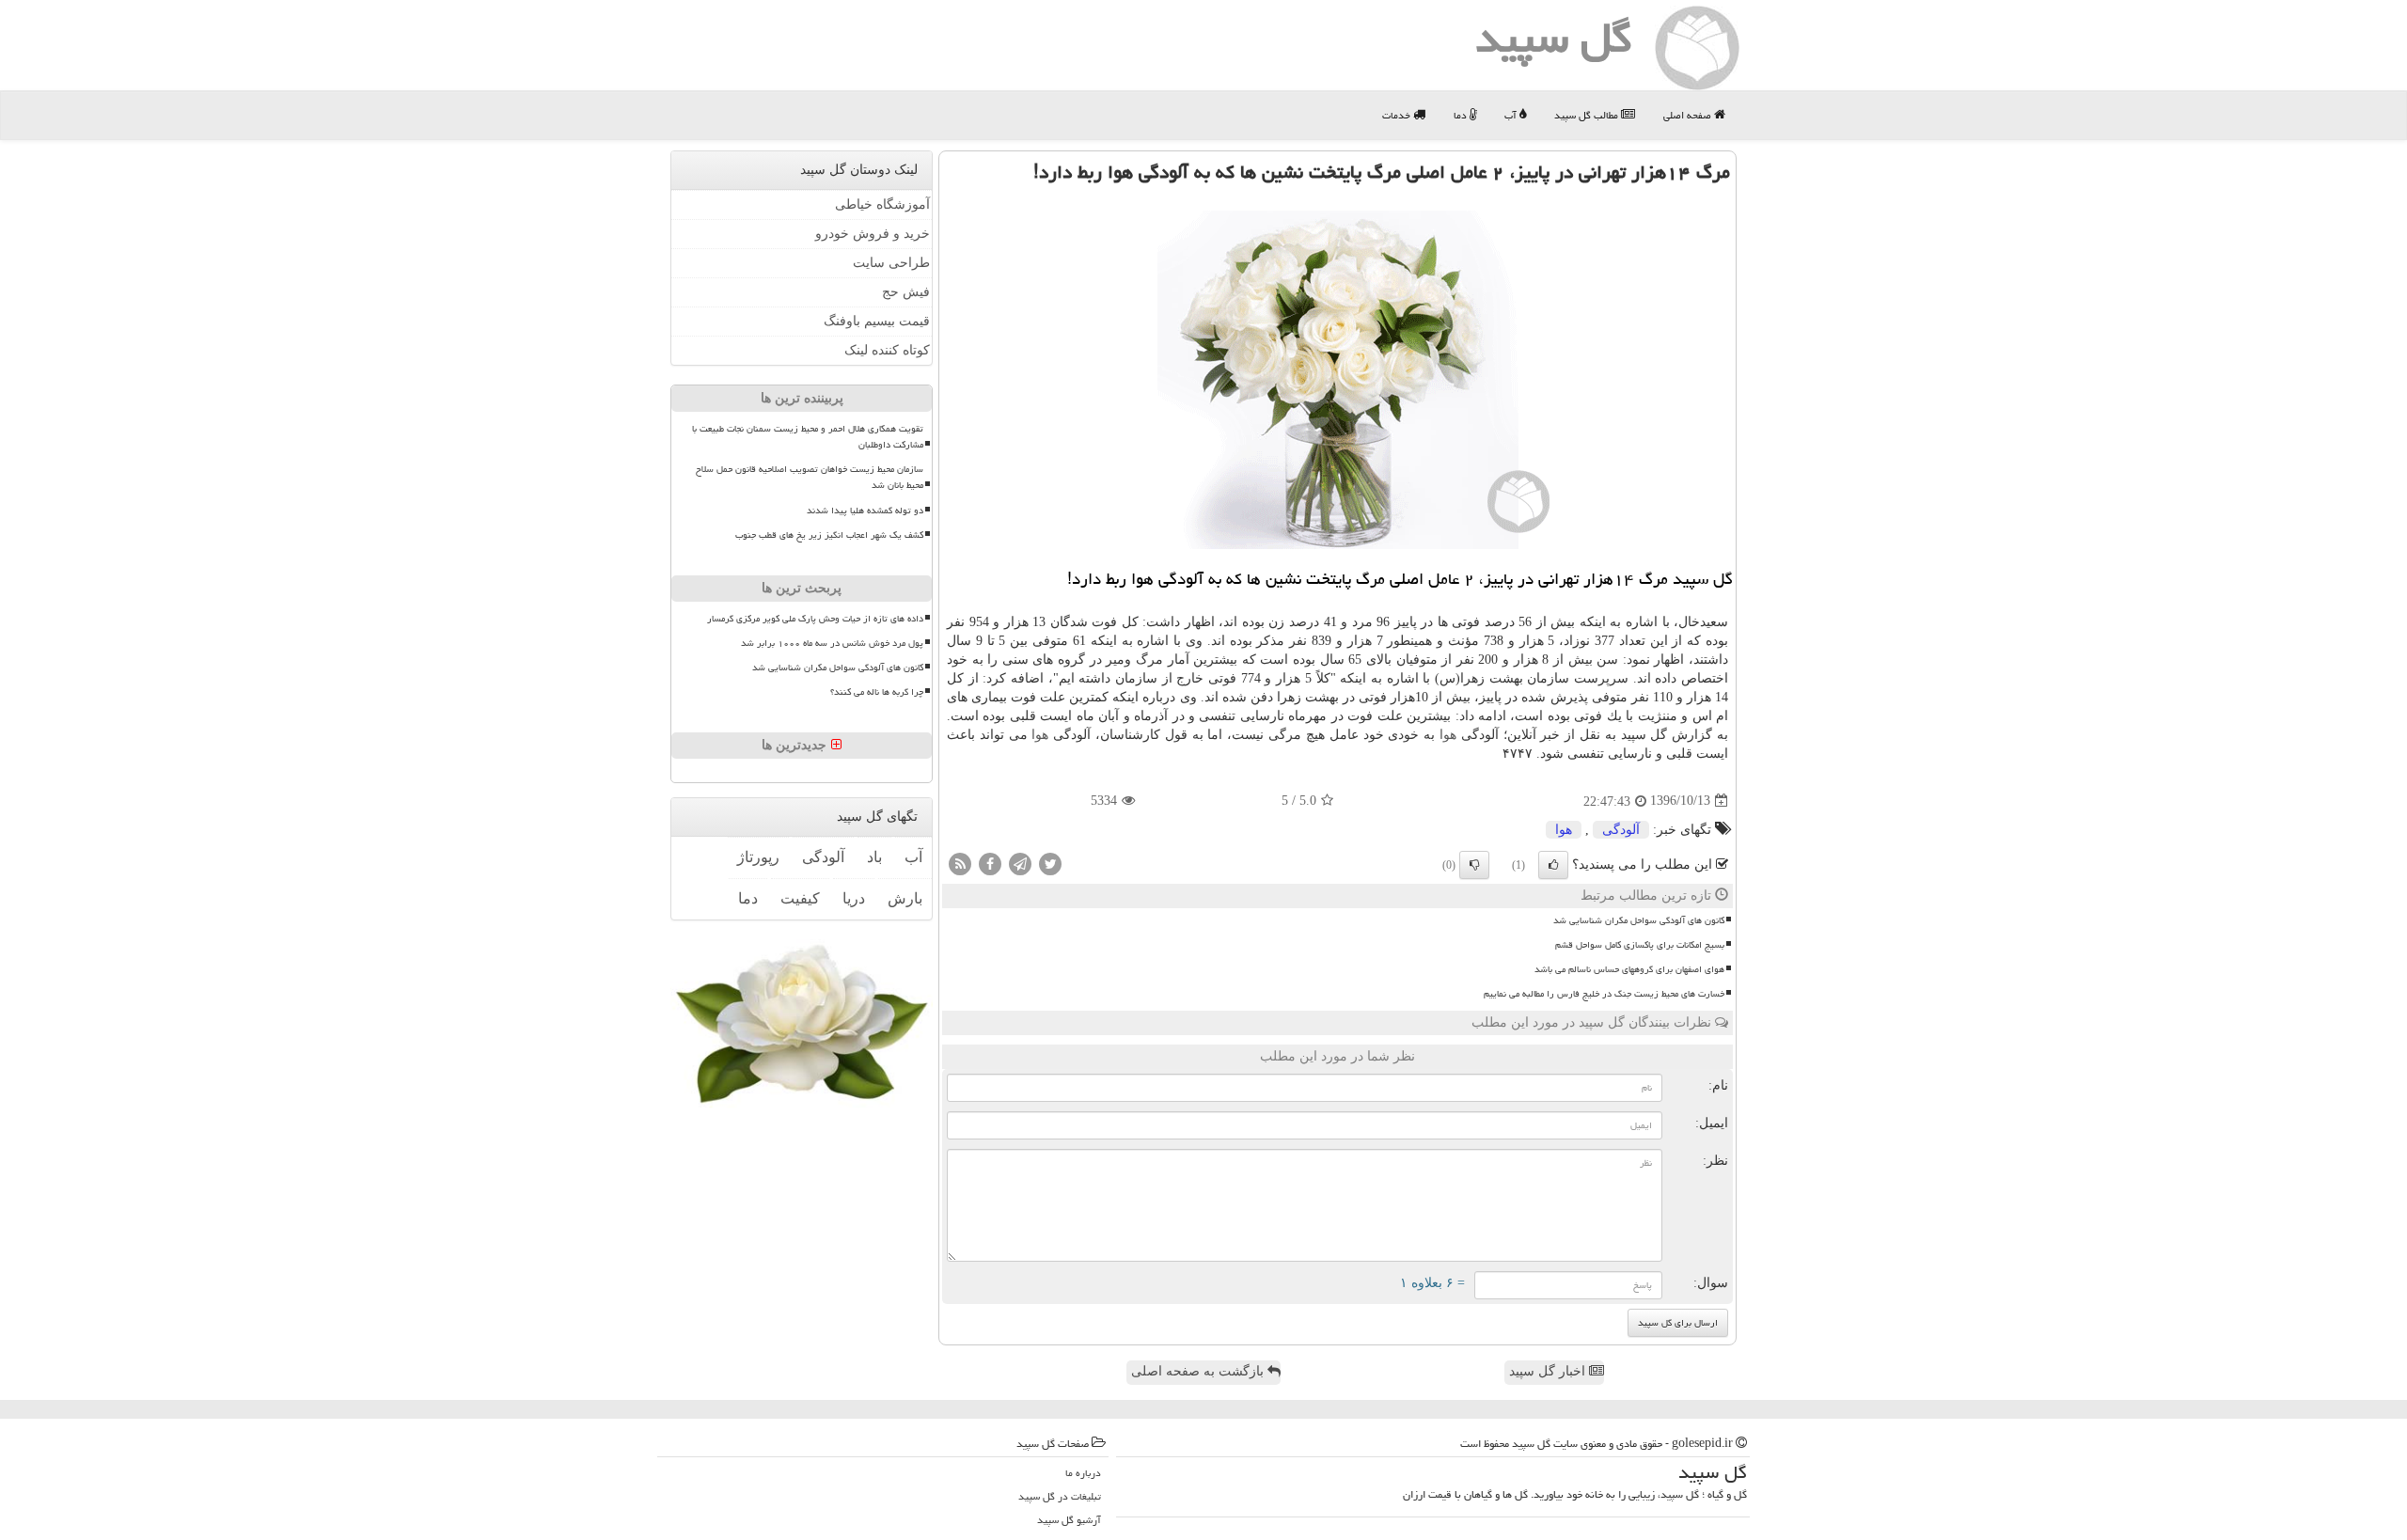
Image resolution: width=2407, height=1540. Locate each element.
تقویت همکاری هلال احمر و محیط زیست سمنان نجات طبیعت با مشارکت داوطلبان (808, 437)
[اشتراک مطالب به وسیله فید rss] (960, 863)
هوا (1448, 735)
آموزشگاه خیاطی (882, 204)
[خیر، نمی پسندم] (1474, 865)
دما (1462, 115)
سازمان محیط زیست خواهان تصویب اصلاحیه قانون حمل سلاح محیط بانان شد (810, 477)
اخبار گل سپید (1549, 1371)
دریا (854, 898)
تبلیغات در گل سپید (1060, 1496)
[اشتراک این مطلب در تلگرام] (1020, 863)
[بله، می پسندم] (1553, 865)
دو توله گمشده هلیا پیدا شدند (865, 510)
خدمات (1398, 115)
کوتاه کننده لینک (887, 350)
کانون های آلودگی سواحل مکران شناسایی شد (1639, 920)
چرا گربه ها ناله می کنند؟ (877, 692)
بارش (905, 898)
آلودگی (1621, 830)
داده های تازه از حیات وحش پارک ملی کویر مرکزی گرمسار (815, 619)
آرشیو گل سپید (1069, 1520)
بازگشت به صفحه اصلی (1199, 1371)
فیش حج (906, 292)
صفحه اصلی (1689, 115)
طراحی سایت (891, 263)
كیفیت (800, 898)
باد (874, 857)
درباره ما (1083, 1473)
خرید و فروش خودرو (873, 234)
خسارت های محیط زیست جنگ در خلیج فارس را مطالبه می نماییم (1604, 994)
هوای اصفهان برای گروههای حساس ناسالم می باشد (1629, 969)
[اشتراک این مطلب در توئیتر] (1050, 863)
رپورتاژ (758, 857)
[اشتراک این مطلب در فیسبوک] (990, 863)
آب (1512, 115)
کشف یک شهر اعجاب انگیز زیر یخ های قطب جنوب (829, 534)
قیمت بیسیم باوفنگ (877, 321)
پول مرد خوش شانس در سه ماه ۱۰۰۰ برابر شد (832, 643)
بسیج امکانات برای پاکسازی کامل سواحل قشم (1640, 945)
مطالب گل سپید (1588, 115)
